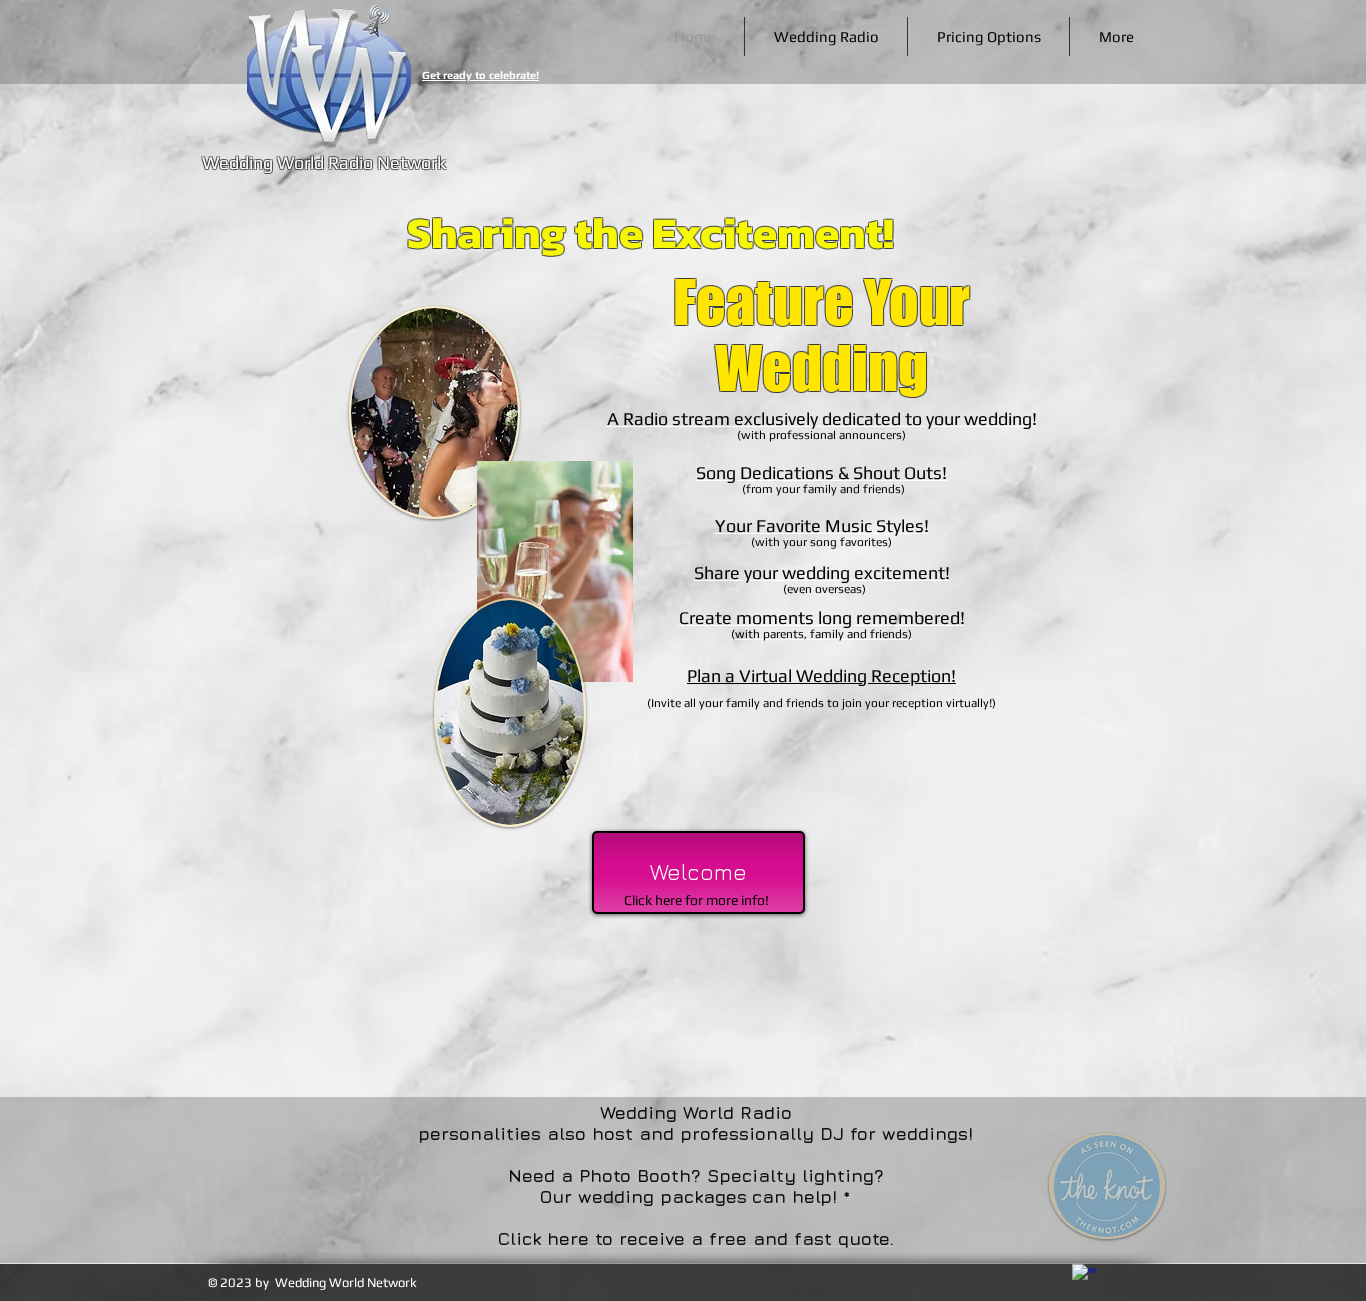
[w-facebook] (1084, 1276)
